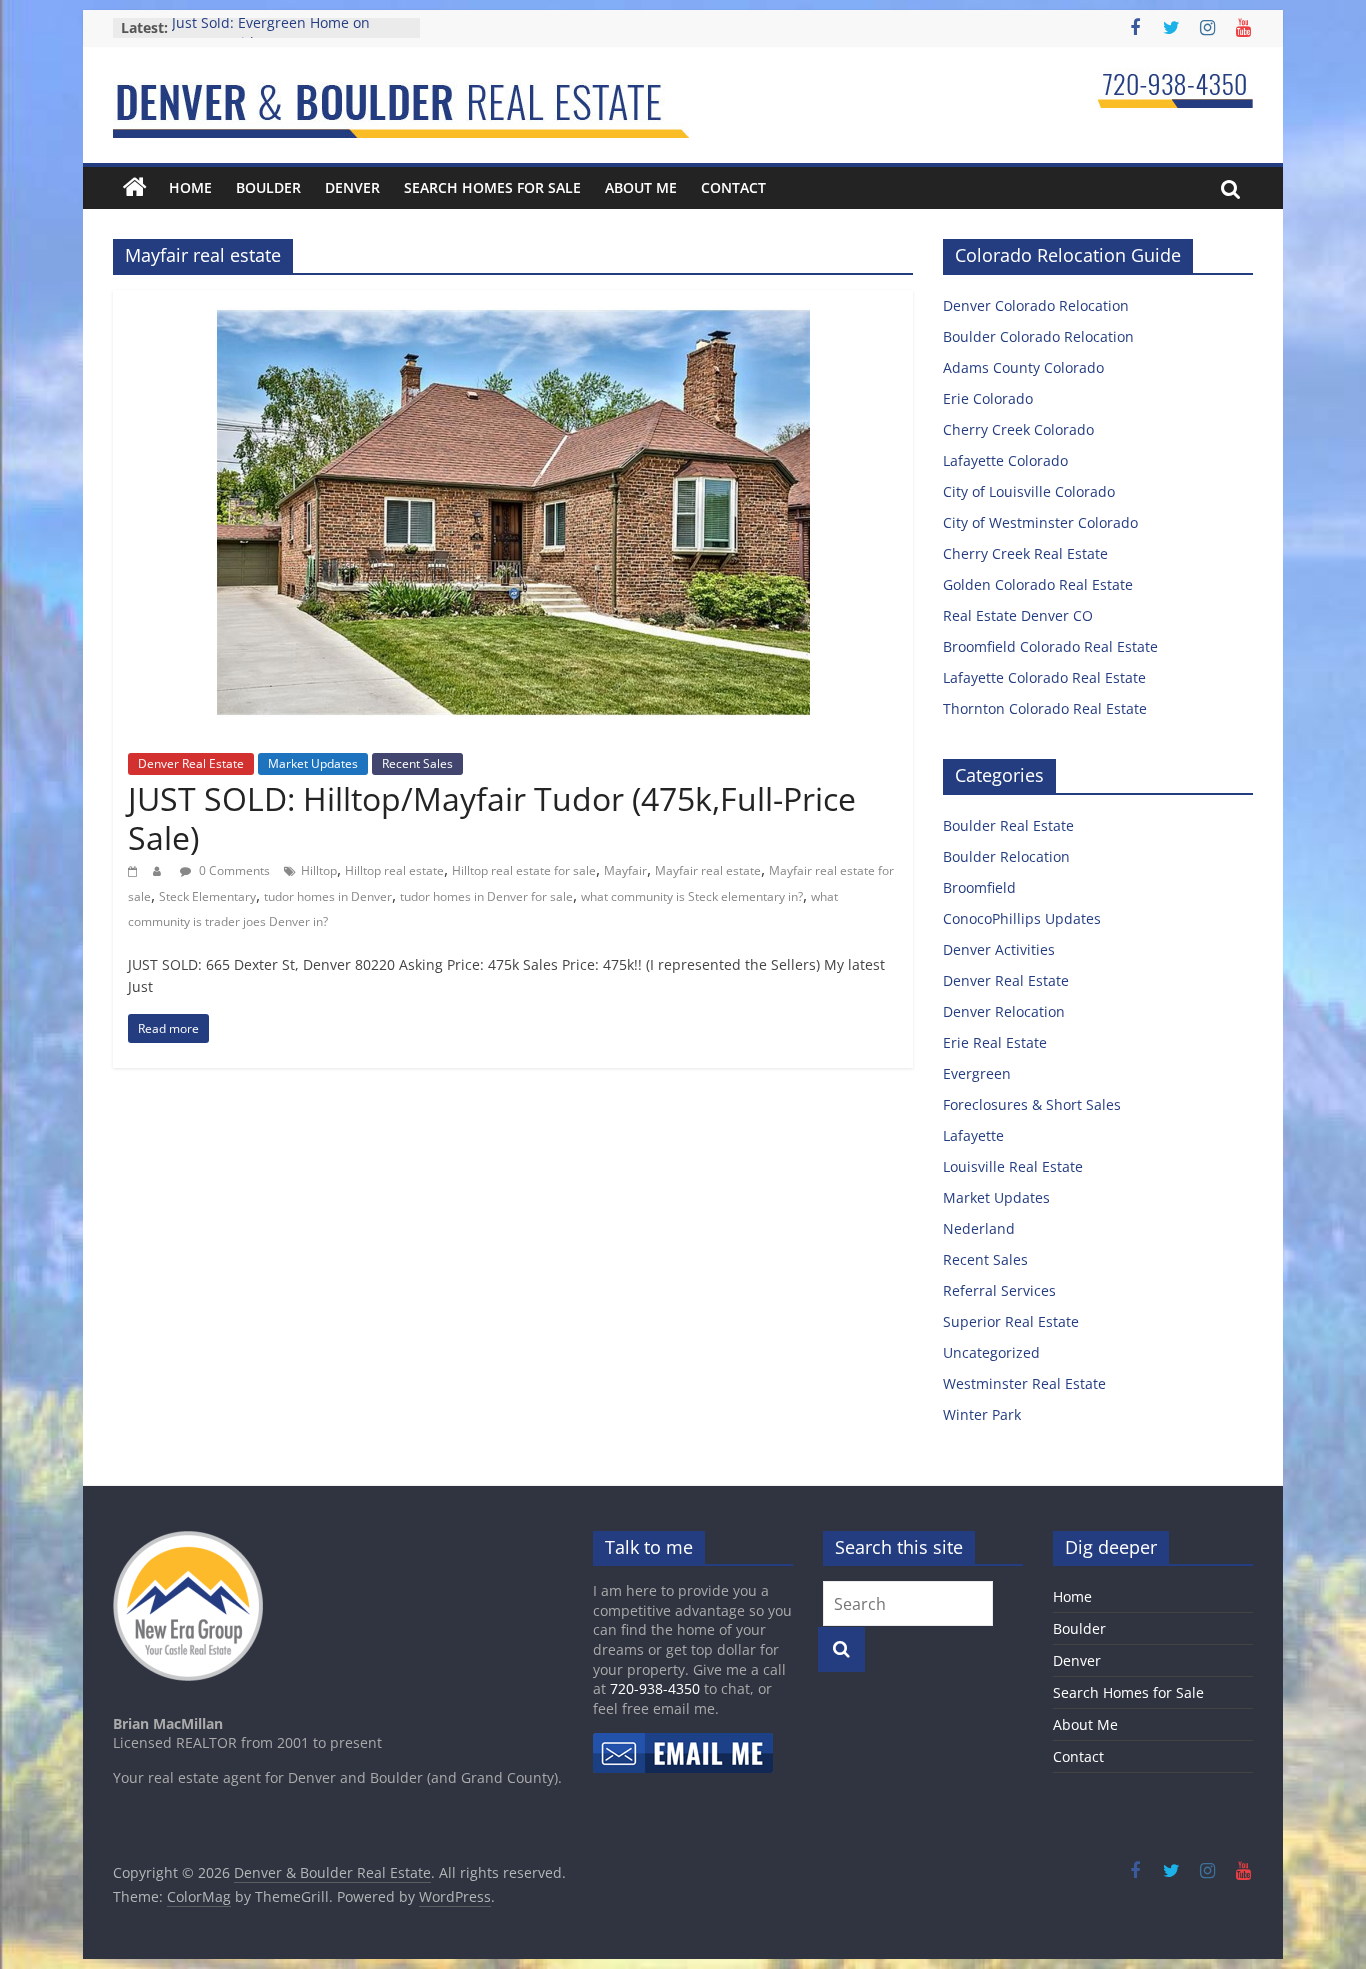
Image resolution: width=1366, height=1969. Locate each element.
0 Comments (233, 870)
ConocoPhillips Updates (1022, 918)
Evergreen (977, 1073)
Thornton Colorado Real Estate (1045, 708)
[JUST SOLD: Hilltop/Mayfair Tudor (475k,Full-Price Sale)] (513, 302)
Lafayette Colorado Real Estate (1044, 677)
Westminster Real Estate (1024, 1383)
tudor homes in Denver (328, 896)
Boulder (268, 187)
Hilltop (319, 870)
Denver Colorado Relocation (1036, 305)
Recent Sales (417, 763)
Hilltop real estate (394, 870)
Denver (352, 187)
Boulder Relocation (1006, 856)
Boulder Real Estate (1008, 825)
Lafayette (973, 1135)
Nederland (979, 1228)
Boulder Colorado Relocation (1038, 336)
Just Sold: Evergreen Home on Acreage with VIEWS (271, 37)
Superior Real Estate (1011, 1321)
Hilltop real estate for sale (524, 870)
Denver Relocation (1004, 1011)
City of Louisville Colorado (1029, 491)
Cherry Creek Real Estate (1025, 553)
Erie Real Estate (995, 1042)
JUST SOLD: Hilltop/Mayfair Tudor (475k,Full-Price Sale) (492, 817)
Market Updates (313, 763)
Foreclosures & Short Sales (1032, 1104)
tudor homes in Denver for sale (486, 896)
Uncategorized (991, 1352)
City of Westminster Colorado (1040, 522)
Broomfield (979, 887)
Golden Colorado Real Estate (1038, 584)
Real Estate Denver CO (1018, 615)
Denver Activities (999, 949)
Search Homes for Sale (492, 187)
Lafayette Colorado (1005, 460)
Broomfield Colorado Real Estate (1050, 646)
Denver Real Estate (191, 763)
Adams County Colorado (1023, 367)
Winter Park (982, 1414)
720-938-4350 (655, 1688)
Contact (733, 187)
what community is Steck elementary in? (692, 896)
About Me (641, 187)
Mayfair (625, 870)
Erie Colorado (988, 398)
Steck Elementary (207, 896)
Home (190, 187)
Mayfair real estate (708, 870)
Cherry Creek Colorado (1018, 429)
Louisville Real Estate (1013, 1166)
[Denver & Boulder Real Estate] (135, 188)
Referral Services (999, 1290)
